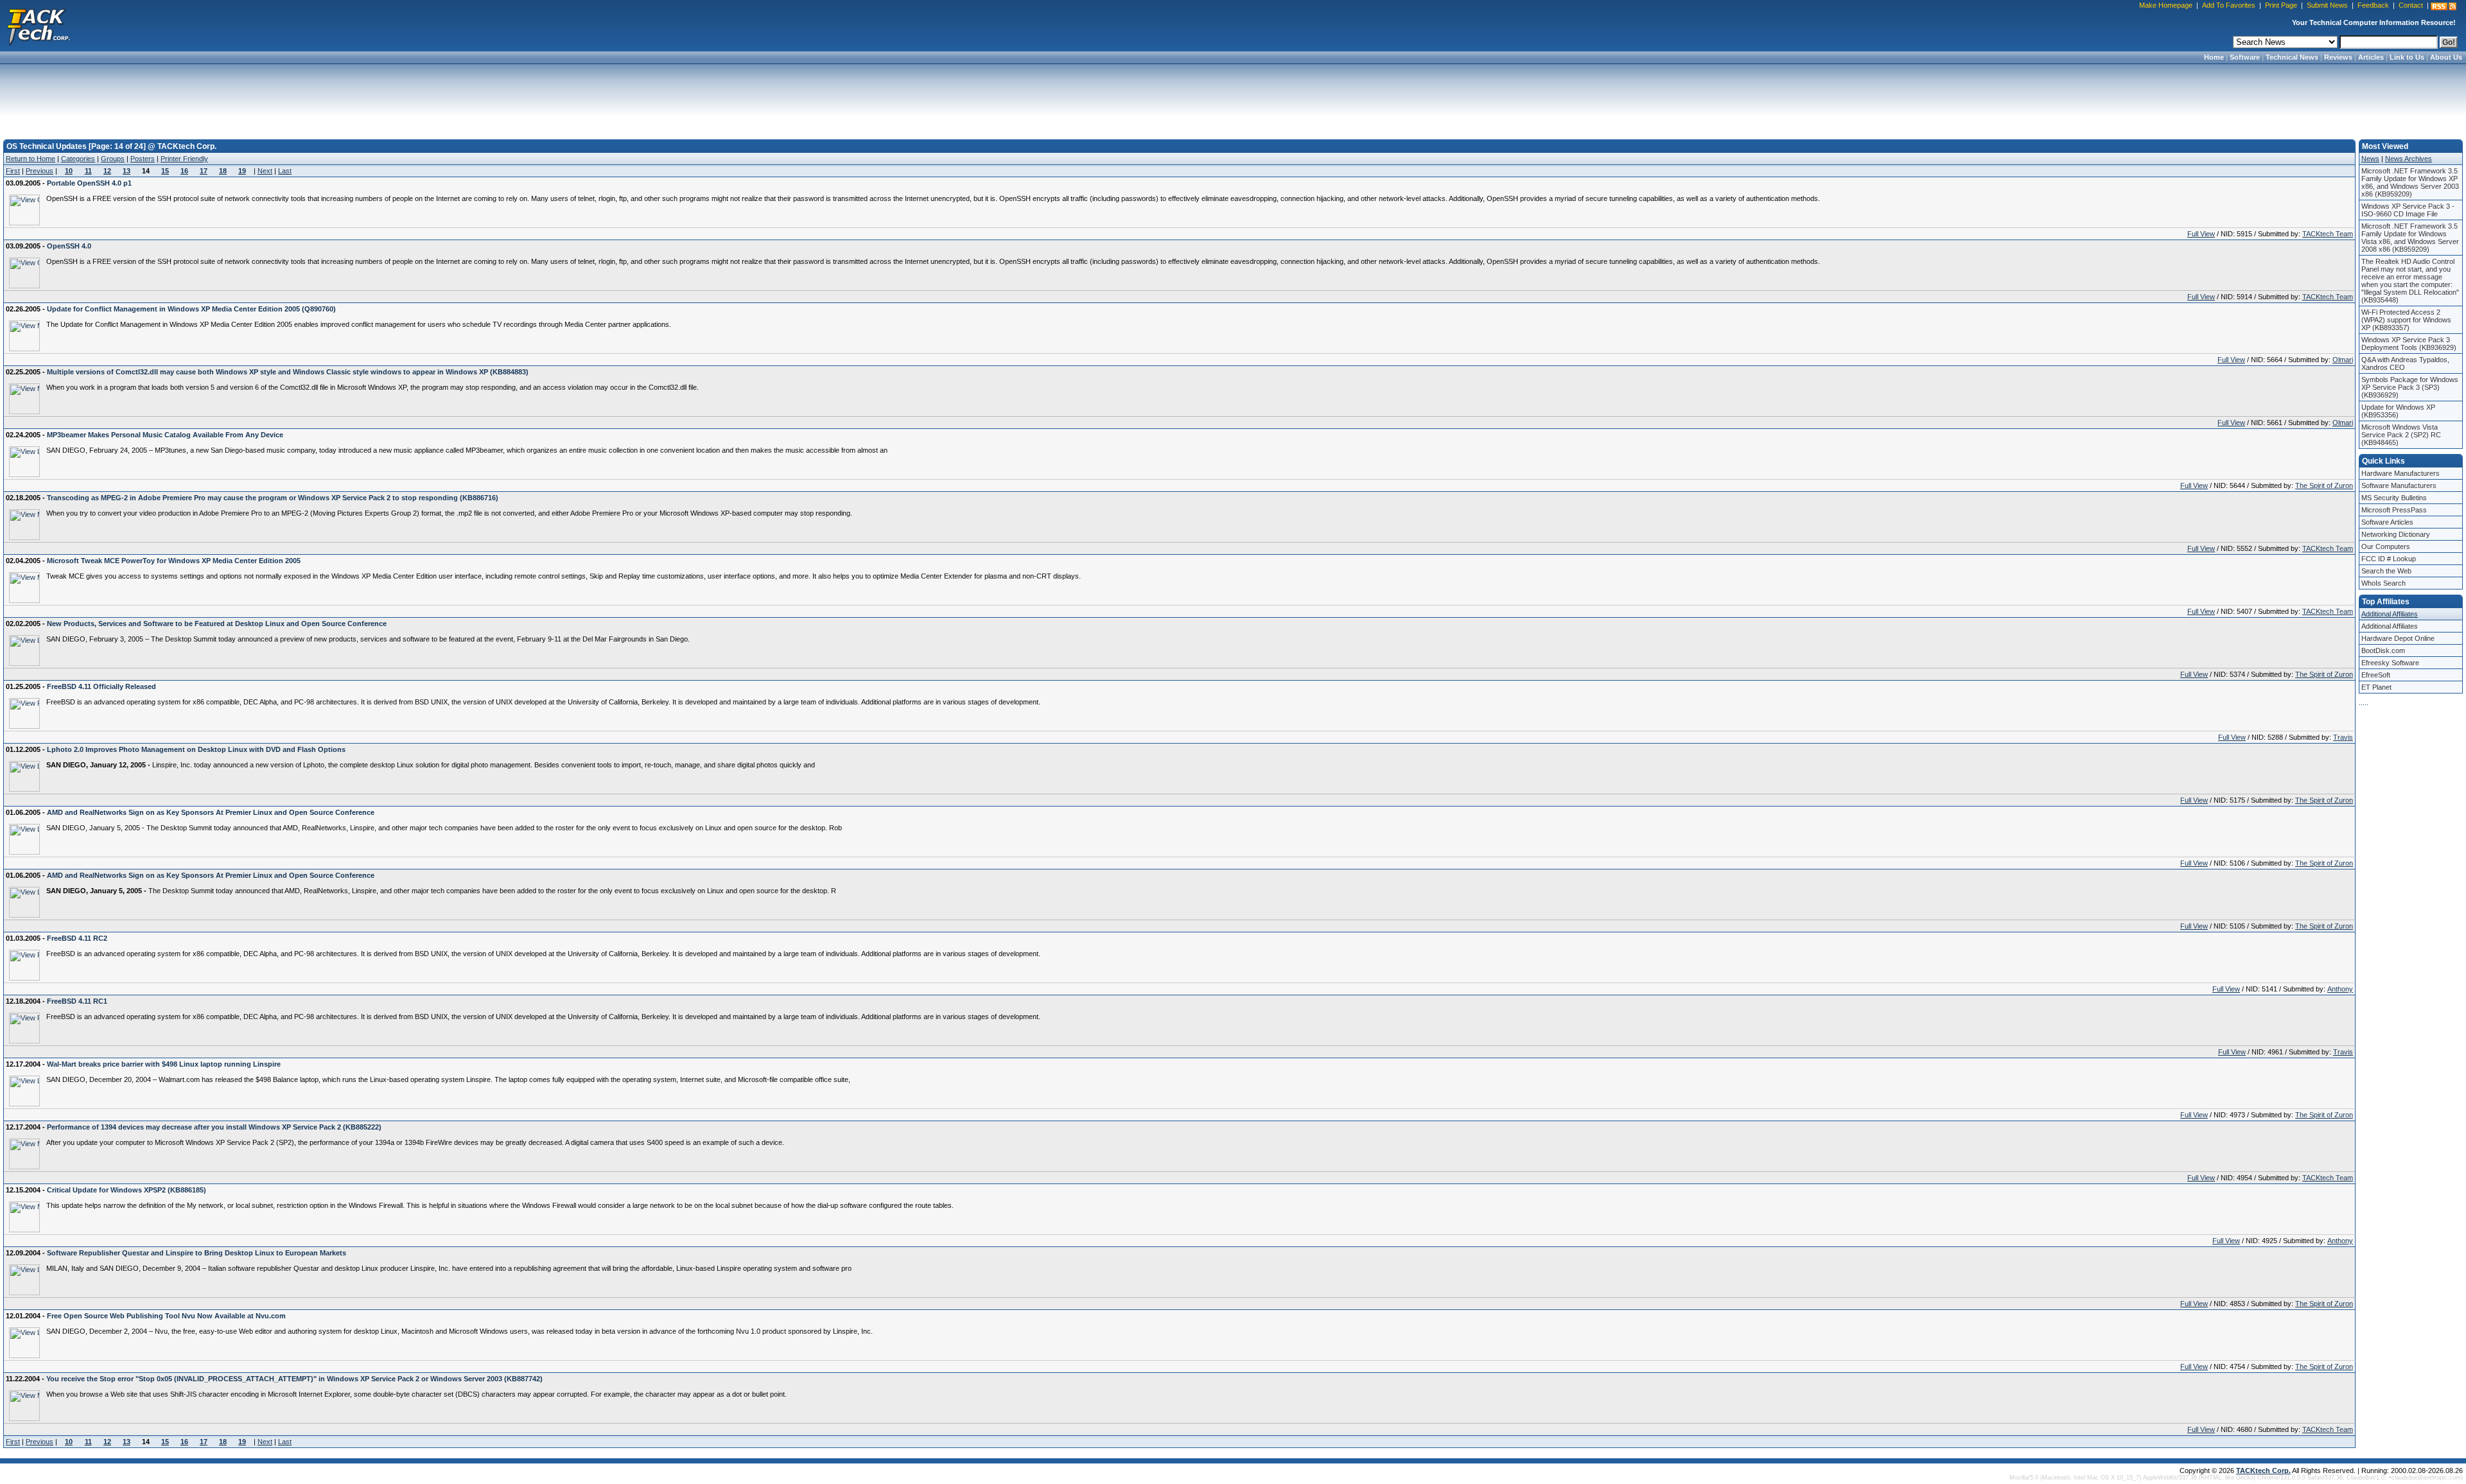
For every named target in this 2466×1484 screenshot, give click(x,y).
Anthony (2340, 989)
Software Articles (2387, 522)
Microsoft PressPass (2394, 510)
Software (2245, 57)
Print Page (2281, 5)
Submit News (2327, 5)
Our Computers (2386, 546)
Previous (39, 171)
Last (285, 171)
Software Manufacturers (2399, 485)
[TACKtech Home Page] (39, 26)
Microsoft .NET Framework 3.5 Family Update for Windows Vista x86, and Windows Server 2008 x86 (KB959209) (2410, 238)
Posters (143, 159)
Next (265, 171)
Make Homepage (2166, 5)
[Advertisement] (1233, 98)
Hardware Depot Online (2398, 638)
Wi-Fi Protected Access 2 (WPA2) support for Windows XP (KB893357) (2406, 320)
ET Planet (2376, 687)
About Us (2446, 57)
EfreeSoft (2376, 675)
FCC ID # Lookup (2389, 559)
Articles (2371, 57)
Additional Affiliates (2390, 614)
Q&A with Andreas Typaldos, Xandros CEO (2405, 363)
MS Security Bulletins (2394, 498)
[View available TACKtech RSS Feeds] (2444, 6)
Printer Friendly (184, 159)
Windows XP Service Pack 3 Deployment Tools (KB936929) (2409, 344)
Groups (113, 159)
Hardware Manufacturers (2400, 473)
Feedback (2373, 5)
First (13, 171)
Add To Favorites (2229, 5)
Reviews (2338, 57)
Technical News (2292, 57)
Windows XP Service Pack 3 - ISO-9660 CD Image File (2408, 210)
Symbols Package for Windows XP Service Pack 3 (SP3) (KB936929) (2410, 387)
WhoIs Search (2383, 583)
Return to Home (31, 159)
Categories (78, 159)
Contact (2411, 5)
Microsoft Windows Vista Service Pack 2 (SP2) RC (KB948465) (2401, 435)
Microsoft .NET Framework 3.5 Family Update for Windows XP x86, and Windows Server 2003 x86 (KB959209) (2410, 182)
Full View (2201, 234)
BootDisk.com (2383, 650)
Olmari (2343, 360)
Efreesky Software (2390, 663)
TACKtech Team (2328, 234)
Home (2214, 57)
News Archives (2409, 159)
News (2370, 159)
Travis (2343, 737)
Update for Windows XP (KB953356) (2398, 411)
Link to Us (2407, 57)
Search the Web (2386, 571)
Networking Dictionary (2396, 534)
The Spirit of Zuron (2324, 485)
